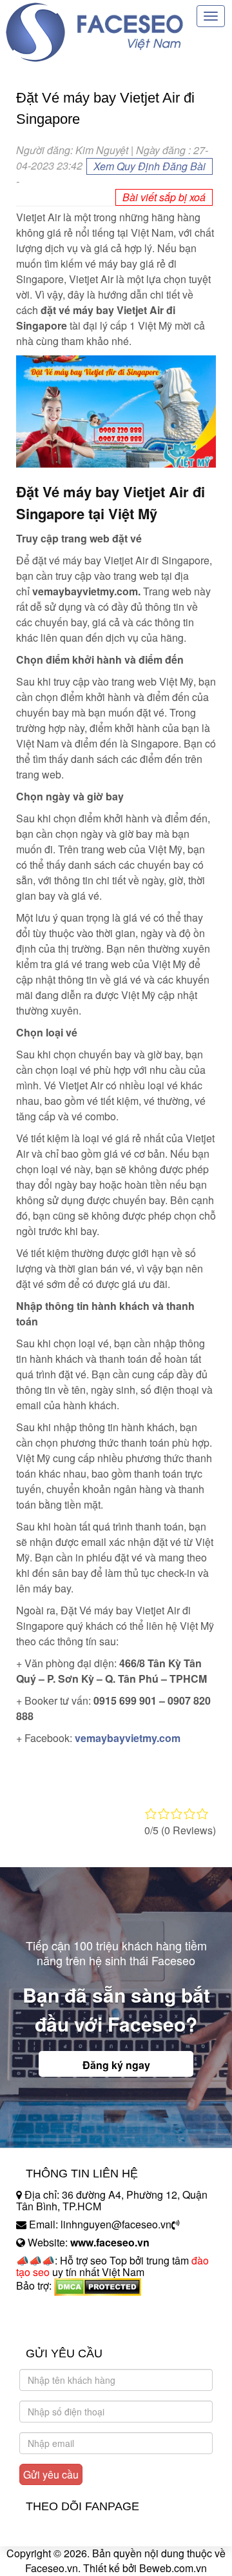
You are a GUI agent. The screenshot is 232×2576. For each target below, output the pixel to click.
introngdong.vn (50, 2308)
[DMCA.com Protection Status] (98, 2285)
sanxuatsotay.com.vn (64, 2326)
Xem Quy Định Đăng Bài (150, 166)
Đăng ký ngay (116, 2065)
